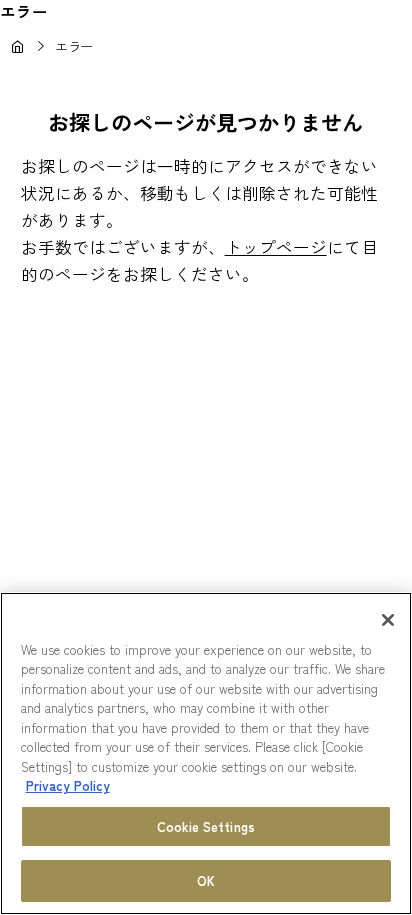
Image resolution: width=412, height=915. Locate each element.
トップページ (276, 247)
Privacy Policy (68, 785)
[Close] (388, 620)
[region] (206, 753)
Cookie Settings (206, 826)
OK (206, 880)
